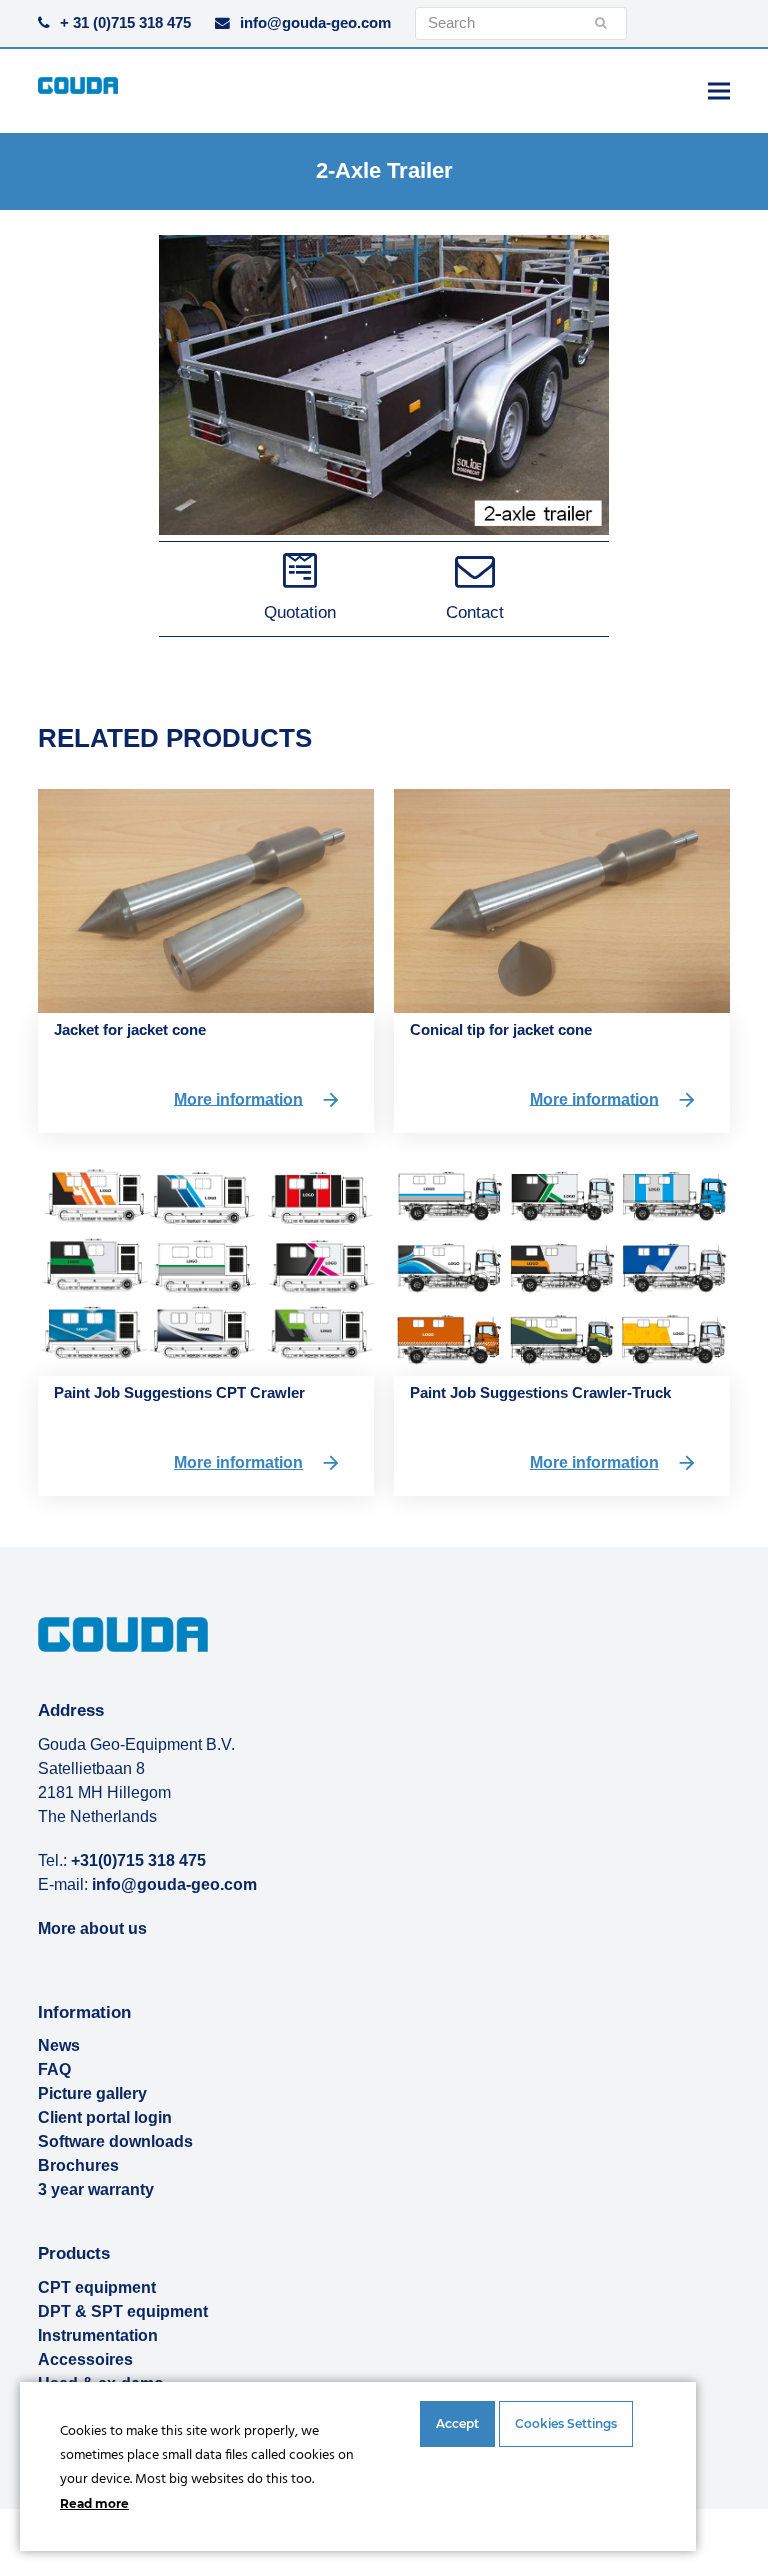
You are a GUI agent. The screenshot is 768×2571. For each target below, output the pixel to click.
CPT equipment (97, 2287)
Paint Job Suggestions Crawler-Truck (540, 1392)
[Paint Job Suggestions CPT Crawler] (206, 1263)
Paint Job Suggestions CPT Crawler (179, 1392)
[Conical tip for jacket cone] (562, 899)
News (59, 2045)
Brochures (78, 2165)
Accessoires (85, 2359)
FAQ (54, 2069)
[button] (719, 90)
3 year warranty (96, 2189)
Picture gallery (92, 2093)
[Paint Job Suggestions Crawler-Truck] (562, 1263)
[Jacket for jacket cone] (206, 899)
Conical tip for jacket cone (501, 1029)
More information (238, 1098)
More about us (92, 1928)
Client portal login (105, 2117)
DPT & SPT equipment (123, 2311)
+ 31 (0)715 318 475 (125, 23)
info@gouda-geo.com (315, 23)
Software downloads (115, 2141)
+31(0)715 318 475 (138, 1860)
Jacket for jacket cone (130, 1029)
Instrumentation (98, 2335)
